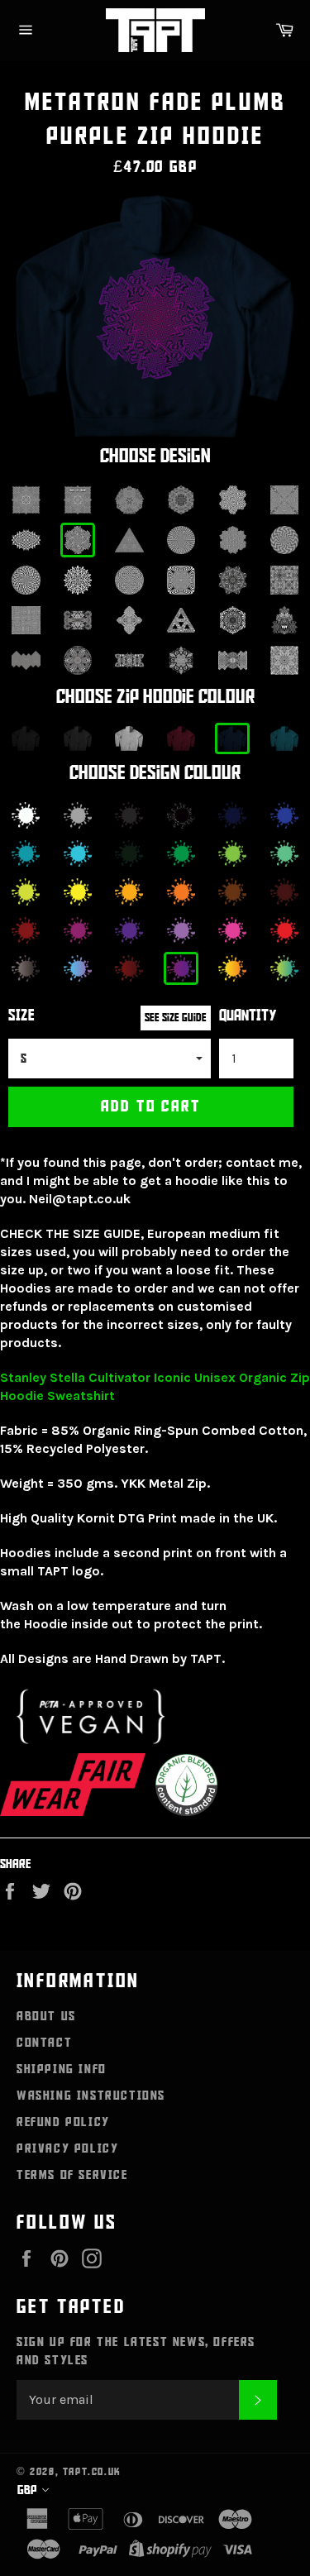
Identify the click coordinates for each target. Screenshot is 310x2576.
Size (21, 1016)
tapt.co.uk (92, 2472)
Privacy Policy (67, 2148)
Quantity (248, 1016)
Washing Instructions (91, 2096)
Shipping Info (62, 2069)
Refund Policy (63, 2122)
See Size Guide (176, 1018)
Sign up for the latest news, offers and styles (136, 2351)
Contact (44, 2043)
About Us (46, 2016)
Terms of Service (72, 2175)
